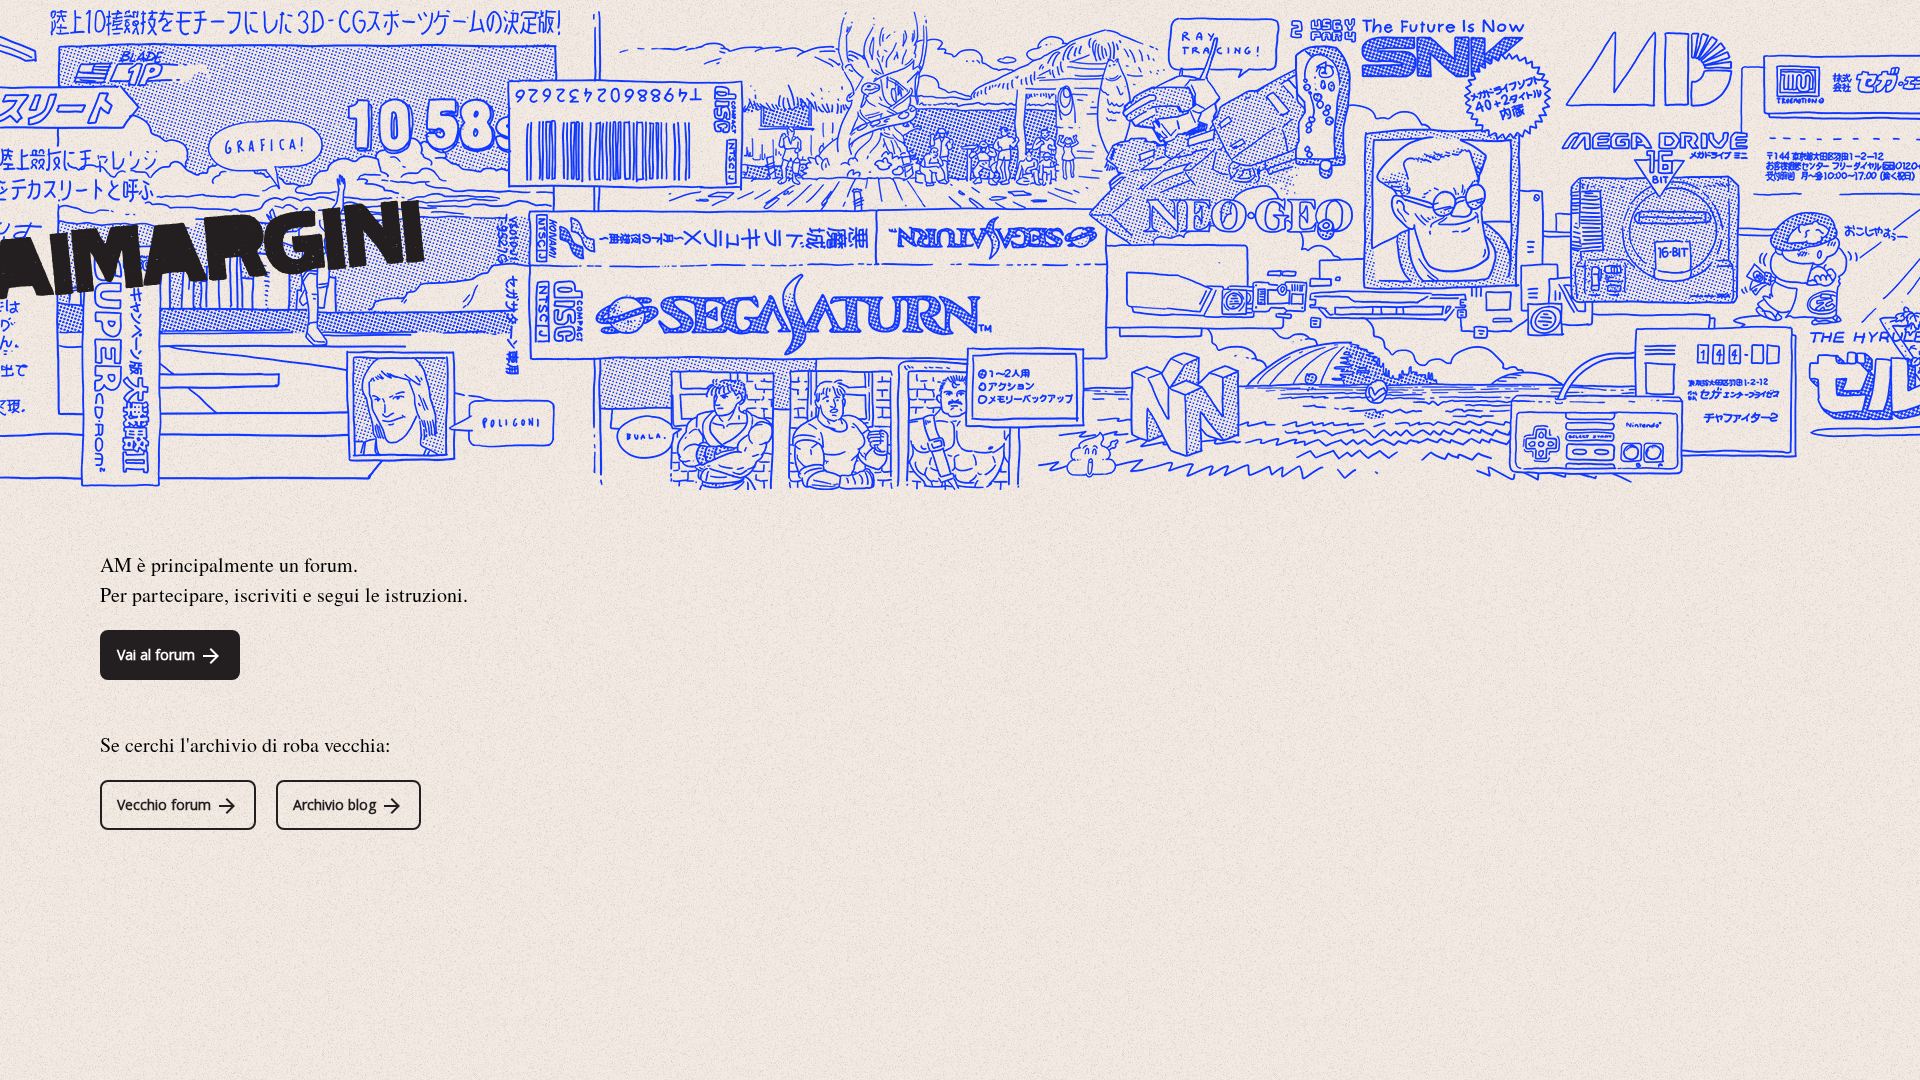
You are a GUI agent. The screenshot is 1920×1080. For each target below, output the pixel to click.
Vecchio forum (166, 804)
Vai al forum (158, 654)
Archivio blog (336, 804)
